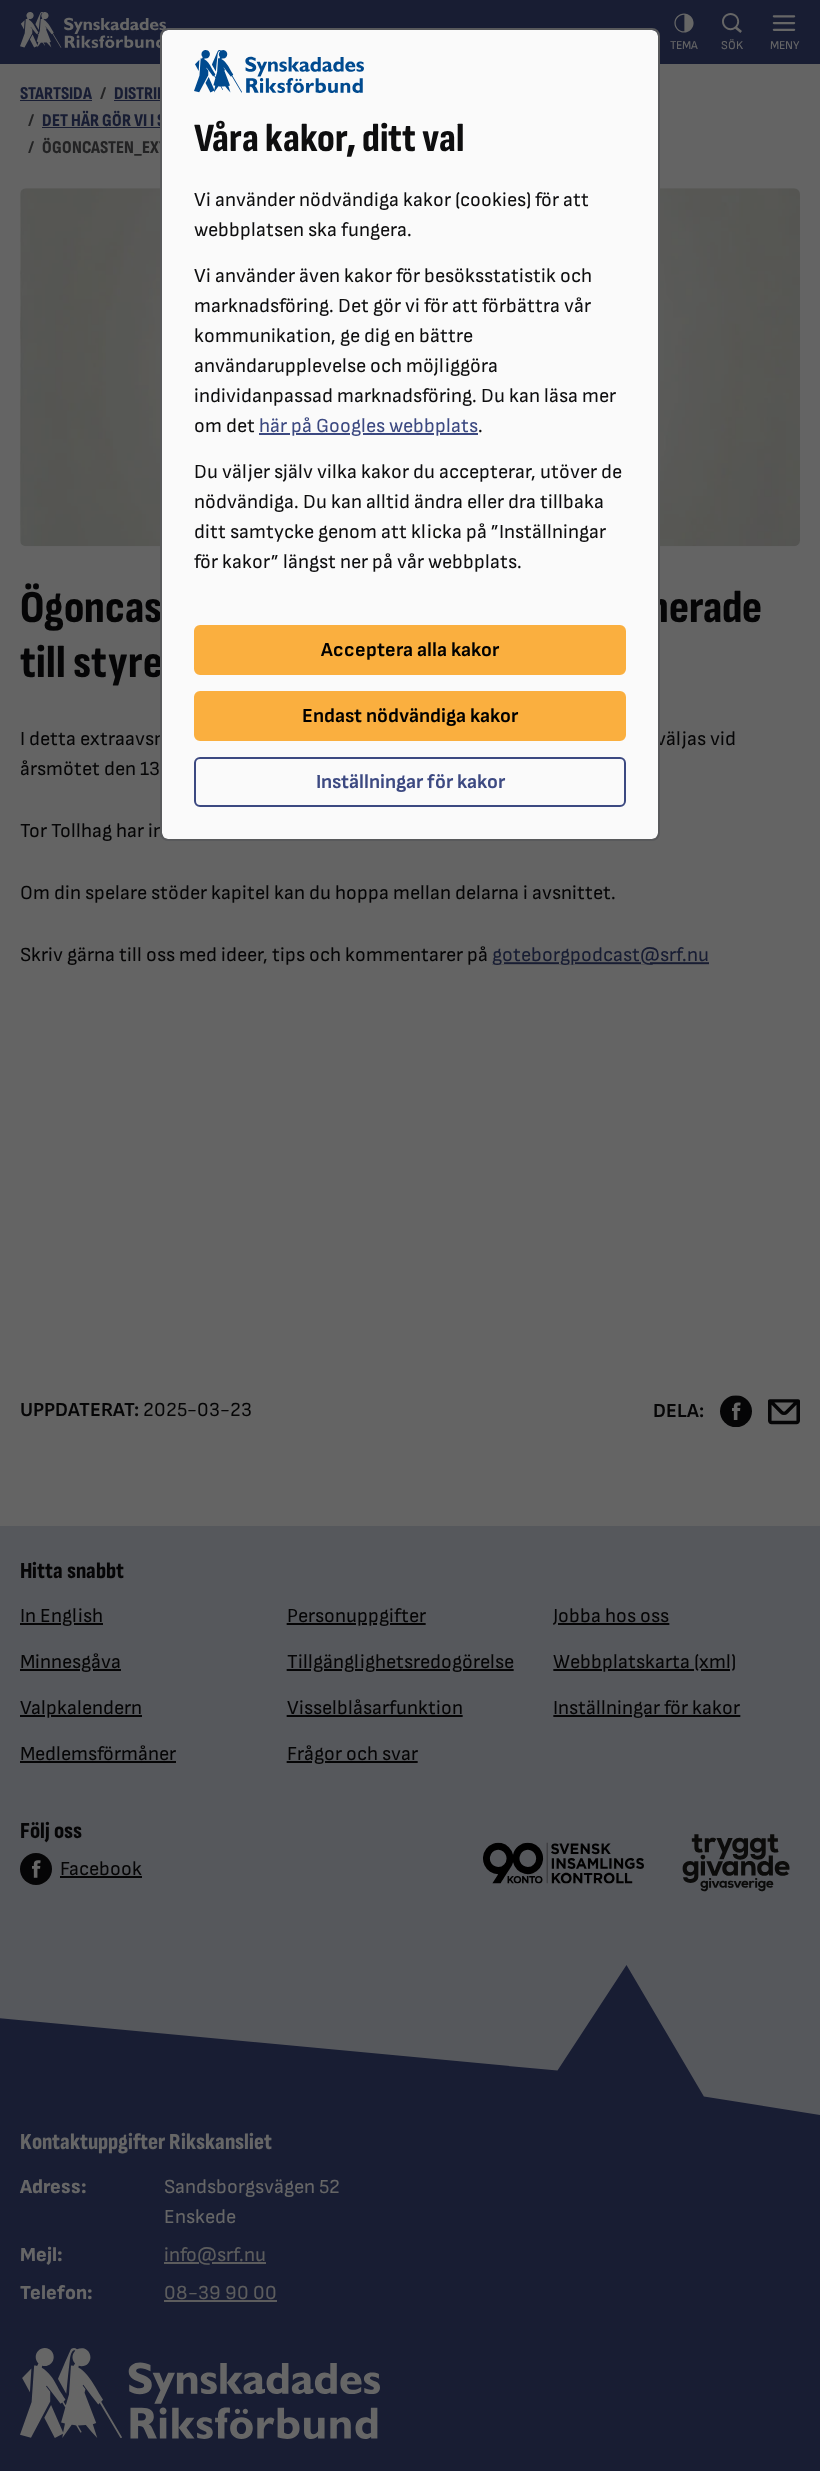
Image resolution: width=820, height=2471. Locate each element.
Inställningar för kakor (410, 782)
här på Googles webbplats (368, 426)
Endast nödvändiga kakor (410, 716)
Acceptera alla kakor (410, 650)
